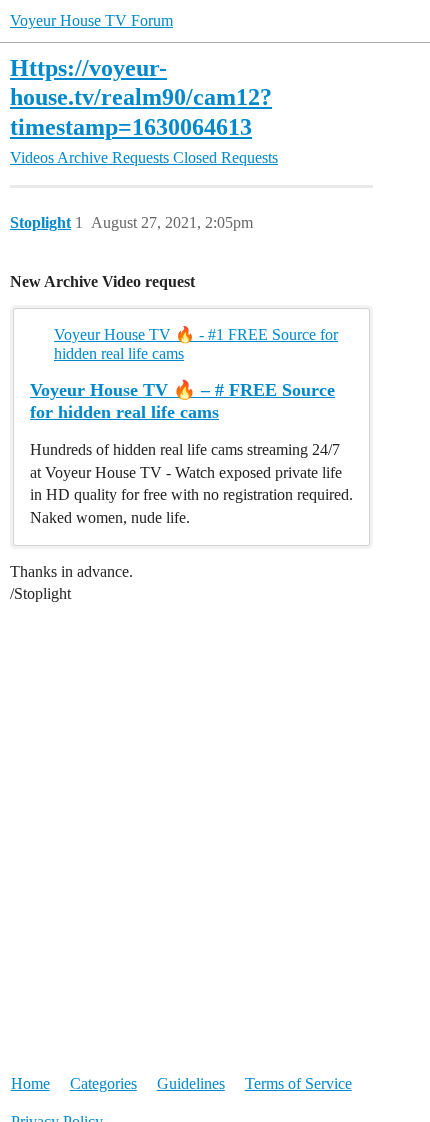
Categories (103, 1083)
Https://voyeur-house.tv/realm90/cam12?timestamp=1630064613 (141, 96)
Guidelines (191, 1083)
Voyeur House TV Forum (91, 20)
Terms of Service (298, 1083)
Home (30, 1083)
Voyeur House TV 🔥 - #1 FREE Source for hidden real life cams (196, 344)
